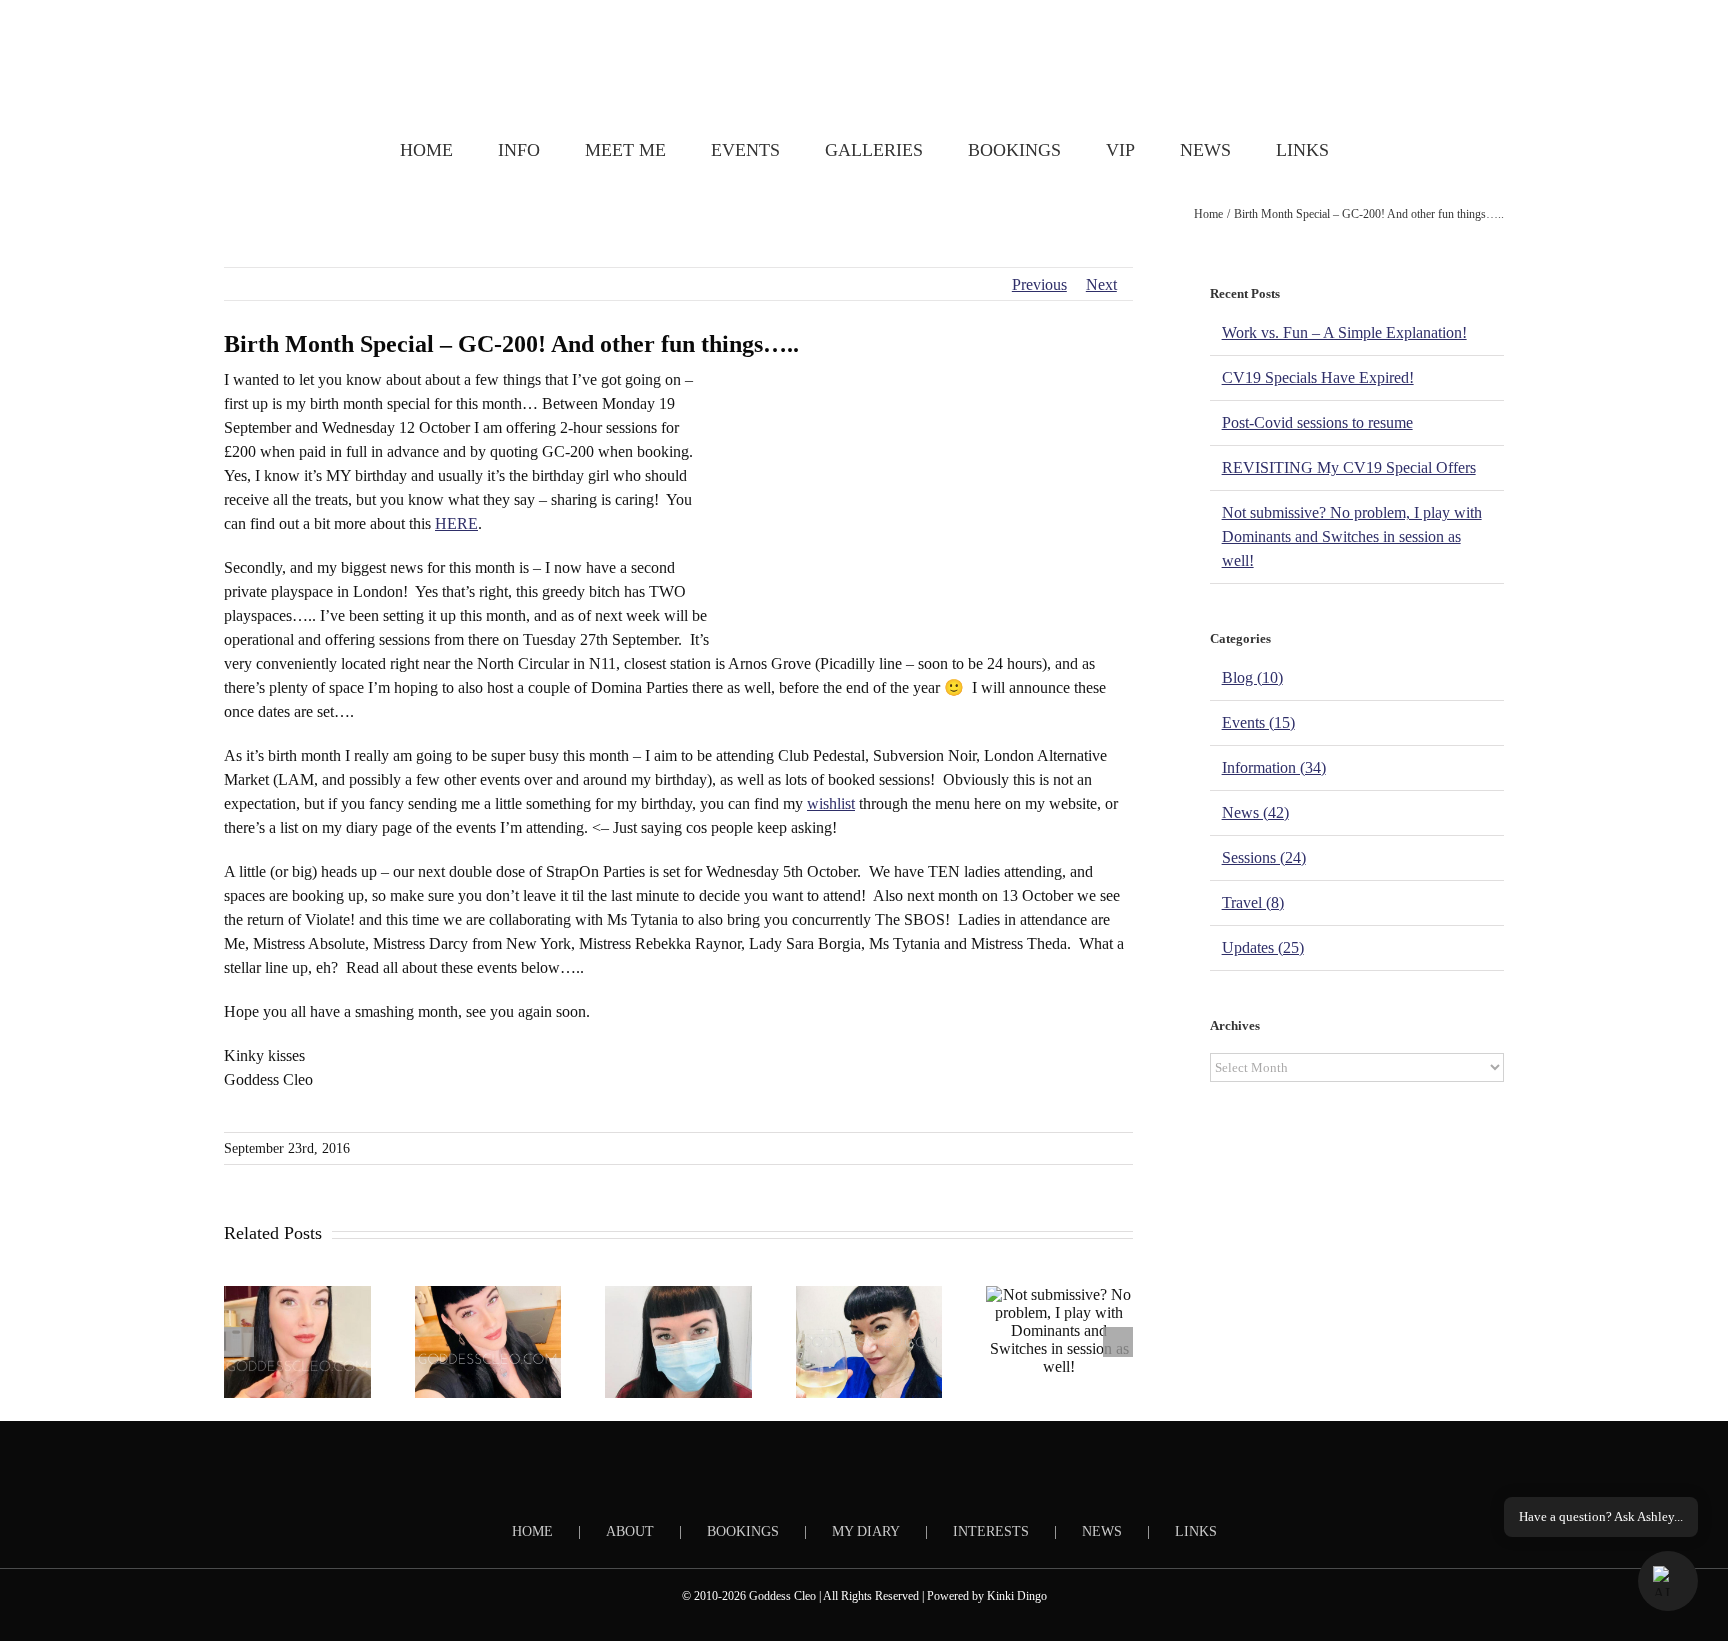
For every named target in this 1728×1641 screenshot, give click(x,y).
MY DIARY (866, 1531)
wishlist (831, 803)
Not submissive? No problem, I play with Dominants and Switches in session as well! (1352, 536)
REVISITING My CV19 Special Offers (1349, 467)
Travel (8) (1253, 902)
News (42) (1255, 812)
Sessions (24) (1264, 857)
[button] (1668, 1581)
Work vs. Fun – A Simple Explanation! (1344, 332)
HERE (456, 523)
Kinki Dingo (1017, 1596)
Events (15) (1258, 722)
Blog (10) (1252, 677)
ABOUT (630, 1531)
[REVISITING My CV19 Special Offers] (869, 1342)
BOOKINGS (743, 1531)
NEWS (1102, 1531)
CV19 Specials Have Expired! (1318, 377)
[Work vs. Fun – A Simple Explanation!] (297, 1342)
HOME (532, 1531)
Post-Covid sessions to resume (1317, 422)
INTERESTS (991, 1531)
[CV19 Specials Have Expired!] (488, 1342)
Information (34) (1274, 767)
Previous (1039, 284)
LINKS (1196, 1531)
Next (1101, 284)
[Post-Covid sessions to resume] (678, 1342)
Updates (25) (1263, 947)
